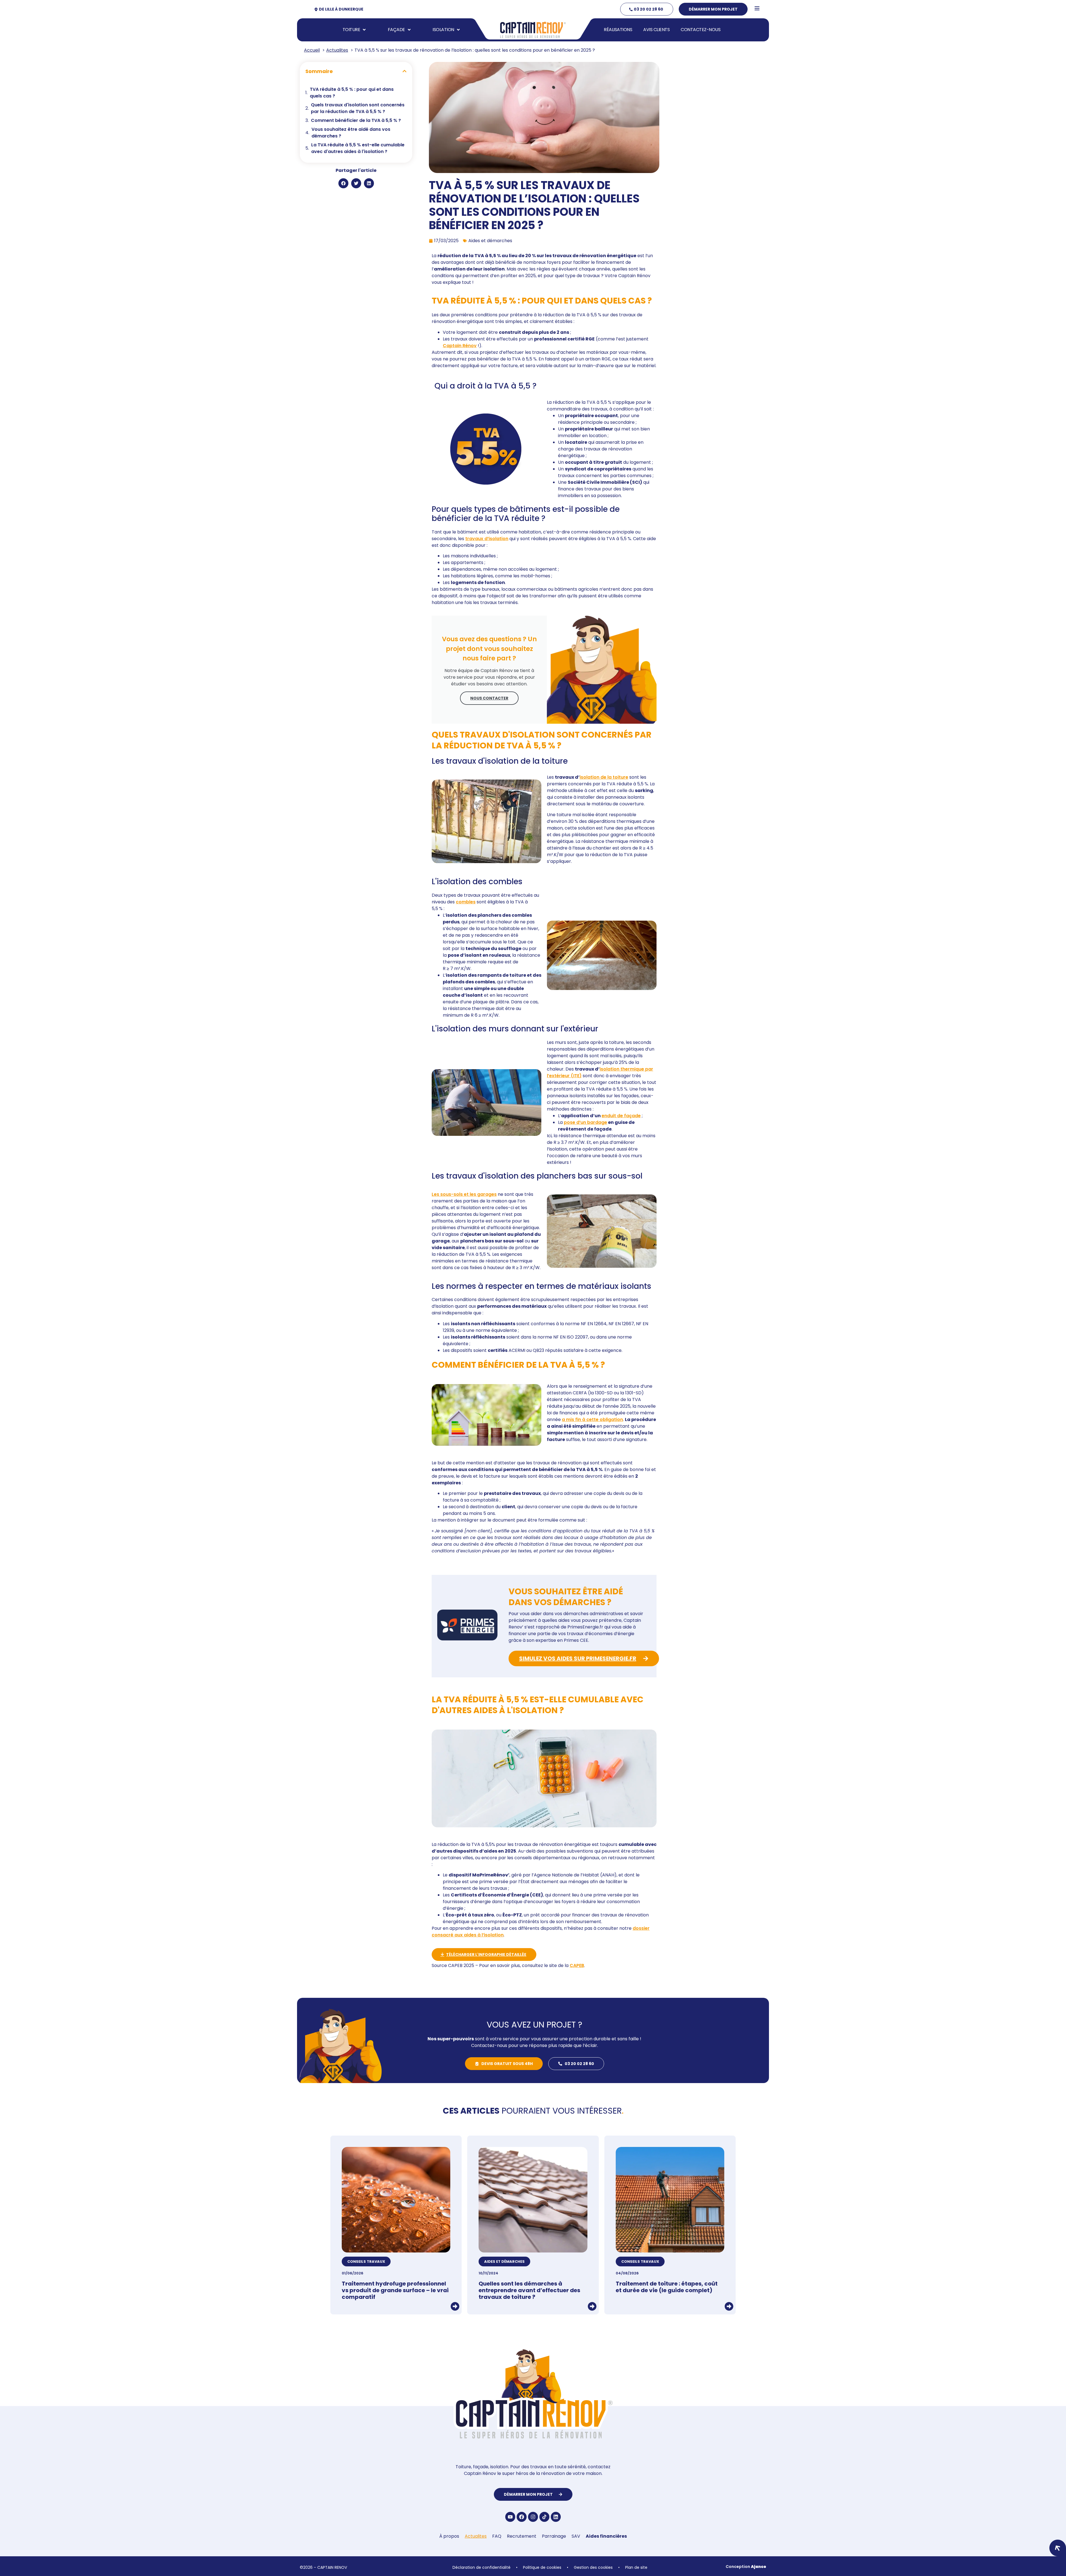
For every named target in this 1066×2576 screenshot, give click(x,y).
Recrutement (522, 2536)
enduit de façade (621, 1116)
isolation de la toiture (604, 777)
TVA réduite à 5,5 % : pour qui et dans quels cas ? (352, 93)
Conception (746, 2567)
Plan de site (636, 2567)
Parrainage (554, 2536)
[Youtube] (510, 2517)
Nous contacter (489, 698)
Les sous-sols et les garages (464, 1194)
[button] (404, 71)
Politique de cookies (542, 2567)
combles (466, 902)
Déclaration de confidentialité (482, 2567)
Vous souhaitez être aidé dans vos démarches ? (351, 133)
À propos (449, 2536)
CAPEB (577, 1965)
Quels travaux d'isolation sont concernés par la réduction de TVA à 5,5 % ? (358, 108)
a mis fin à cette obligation (592, 1419)
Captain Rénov (460, 346)
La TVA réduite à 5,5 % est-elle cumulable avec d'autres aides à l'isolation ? (358, 148)
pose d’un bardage (585, 1122)
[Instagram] (533, 2517)
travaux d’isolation (487, 539)
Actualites (476, 2536)
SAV (576, 2536)
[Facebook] (522, 2517)
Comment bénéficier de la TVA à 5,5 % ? (356, 120)
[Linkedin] (556, 2517)
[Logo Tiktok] (544, 2517)
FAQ (497, 2536)
